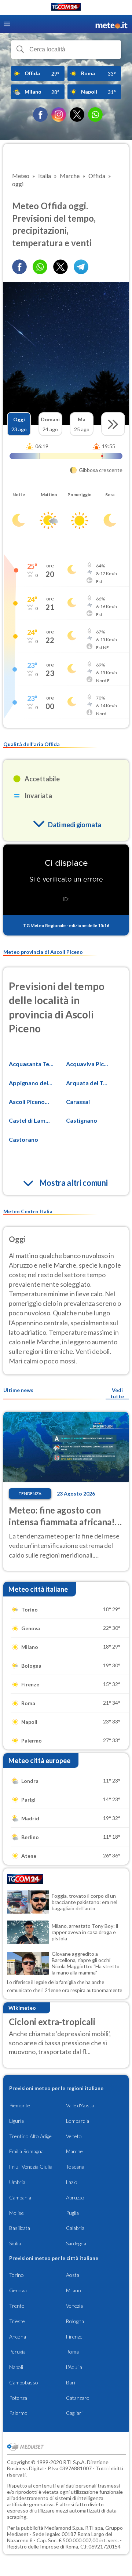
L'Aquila (74, 2367)
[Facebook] (40, 115)
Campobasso (24, 2382)
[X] (77, 115)
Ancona (18, 2337)
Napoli (16, 2367)
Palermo (18, 2413)
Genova (18, 2290)
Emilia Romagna (26, 2151)
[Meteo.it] (111, 24)
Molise (16, 2213)
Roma (72, 2352)
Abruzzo (75, 2197)
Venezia (74, 2306)
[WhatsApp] (95, 115)
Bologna (75, 2321)
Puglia (72, 2213)
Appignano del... (31, 1083)
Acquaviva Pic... (87, 1064)
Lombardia (78, 2121)
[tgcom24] (66, 8)
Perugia (17, 2352)
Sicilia (15, 2243)
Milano (74, 2290)
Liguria (16, 2121)
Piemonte (20, 2105)
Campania (20, 2197)
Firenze (74, 2337)
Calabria (75, 2228)
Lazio (72, 2182)
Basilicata (20, 2228)
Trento (17, 2306)
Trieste (17, 2321)
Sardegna (76, 2243)
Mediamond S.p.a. (64, 2528)
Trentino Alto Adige (30, 2136)
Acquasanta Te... (31, 1064)
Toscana (75, 2167)
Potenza (18, 2398)
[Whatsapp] (40, 267)
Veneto (74, 2136)
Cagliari (74, 2413)
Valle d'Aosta (80, 2105)
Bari (71, 2382)
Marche (74, 2151)
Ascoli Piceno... (29, 1102)
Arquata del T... (87, 1083)
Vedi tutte (117, 1393)
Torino (16, 2275)
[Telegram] (81, 267)
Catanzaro (78, 2398)
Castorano (23, 1139)
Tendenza (30, 1494)
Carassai (78, 1102)
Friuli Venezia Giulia (31, 2167)
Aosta (73, 2275)
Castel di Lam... (29, 1120)
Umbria (17, 2182)
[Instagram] (59, 115)
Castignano (82, 1120)
